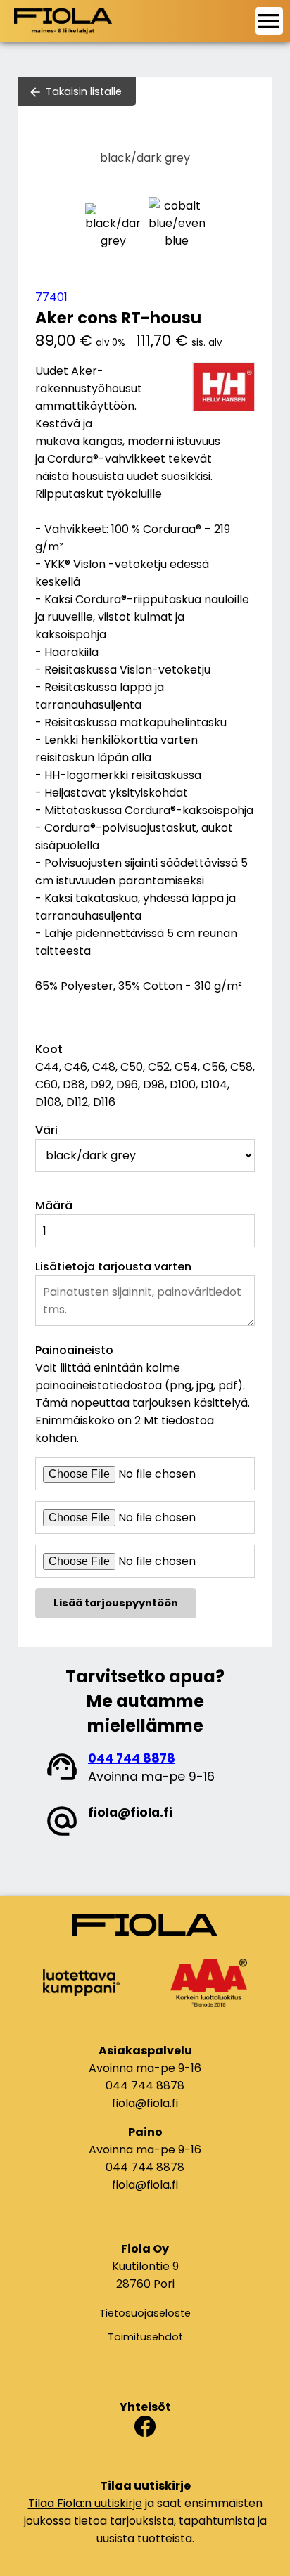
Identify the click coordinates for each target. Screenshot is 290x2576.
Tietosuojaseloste (145, 2313)
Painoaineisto (74, 1350)
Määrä (54, 1205)
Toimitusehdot (145, 2337)
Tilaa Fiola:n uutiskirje (85, 2503)
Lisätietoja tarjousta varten (113, 1267)
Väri (46, 1130)
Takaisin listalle (84, 91)
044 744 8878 (132, 1758)
